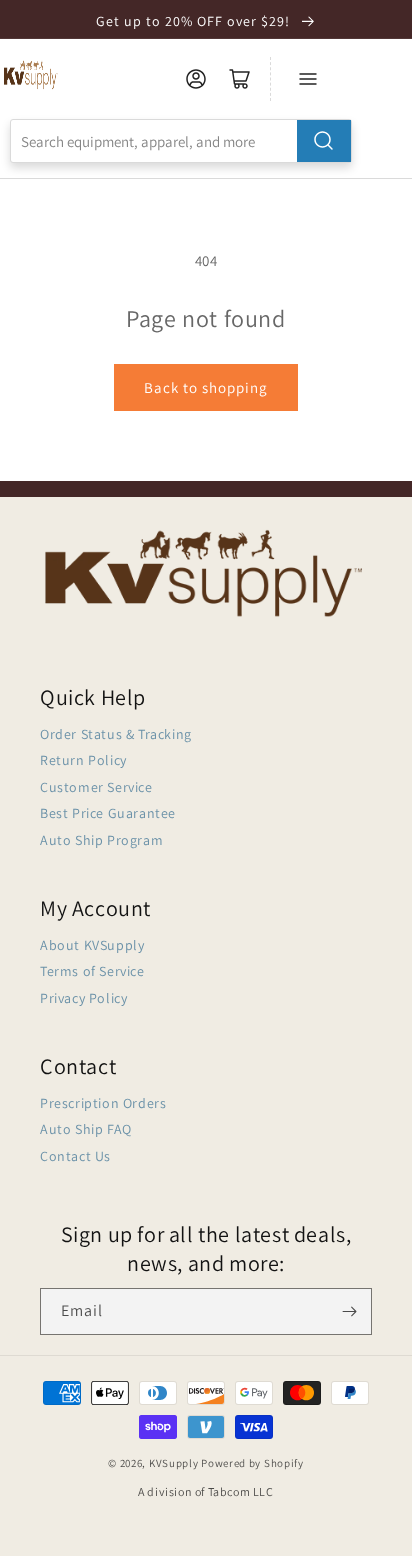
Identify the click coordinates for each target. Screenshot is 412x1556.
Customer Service (96, 787)
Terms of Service (92, 971)
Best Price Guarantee (108, 813)
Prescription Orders (103, 1103)
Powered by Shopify (252, 1463)
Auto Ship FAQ (86, 1129)
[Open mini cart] (240, 79)
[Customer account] (196, 79)
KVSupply (174, 1463)
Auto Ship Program (101, 840)
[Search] (324, 141)
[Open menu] (308, 79)
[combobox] (181, 141)
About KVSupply (92, 945)
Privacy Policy (83, 998)
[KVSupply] (31, 74)
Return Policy (83, 760)
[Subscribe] (349, 1311)
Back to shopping (206, 387)
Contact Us (75, 1156)
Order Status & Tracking (116, 734)
